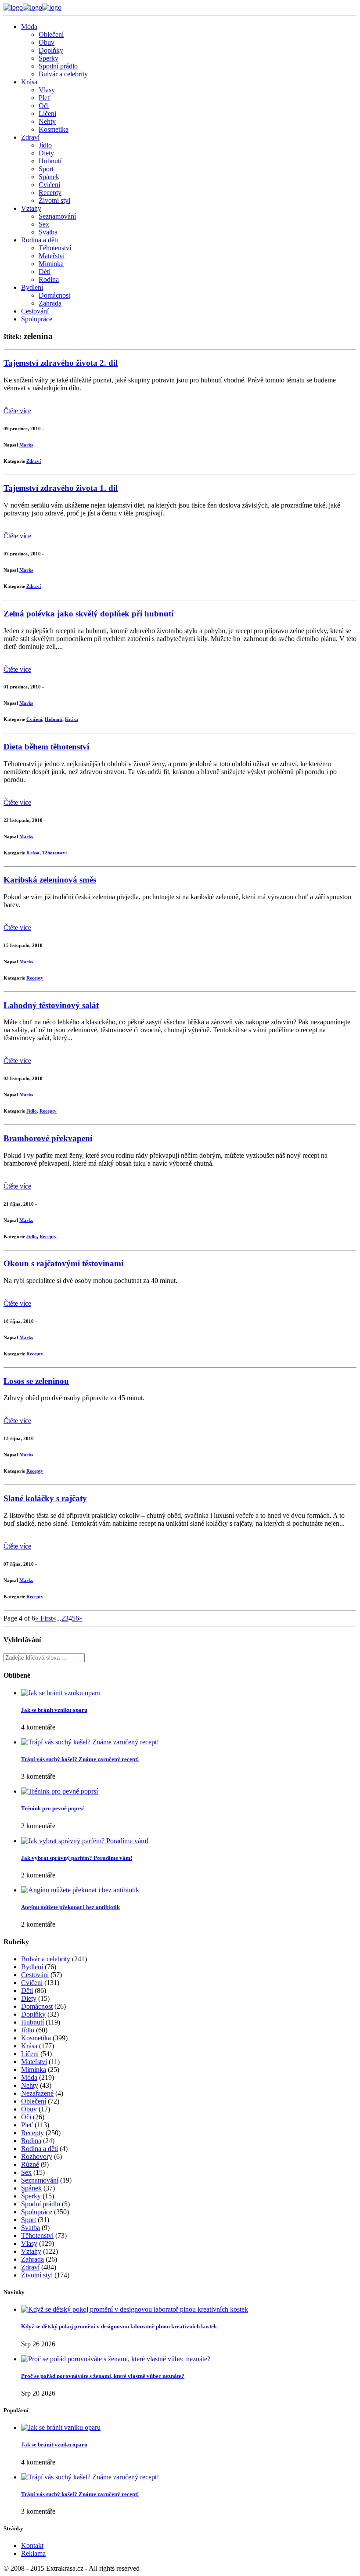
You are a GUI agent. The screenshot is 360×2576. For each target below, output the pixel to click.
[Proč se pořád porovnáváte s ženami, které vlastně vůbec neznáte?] (116, 2359)
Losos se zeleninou (36, 1381)
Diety (46, 153)
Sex (44, 224)
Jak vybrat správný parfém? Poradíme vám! (77, 1858)
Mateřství (52, 256)
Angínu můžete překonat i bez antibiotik (70, 1907)
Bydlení (32, 287)
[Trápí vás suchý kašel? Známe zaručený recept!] (90, 1742)
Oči (44, 106)
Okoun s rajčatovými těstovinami (63, 1263)
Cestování (35, 311)
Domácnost (54, 295)
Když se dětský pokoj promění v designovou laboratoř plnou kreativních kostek (119, 2326)
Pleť (45, 98)
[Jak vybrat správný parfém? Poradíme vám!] (85, 1841)
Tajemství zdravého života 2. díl (61, 363)
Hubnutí (50, 161)
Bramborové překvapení (48, 1138)
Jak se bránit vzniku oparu (54, 1710)
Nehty (47, 121)
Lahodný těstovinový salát (51, 1005)
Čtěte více (17, 411)
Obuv (47, 42)
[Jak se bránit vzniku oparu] (61, 1693)
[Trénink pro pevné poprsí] (59, 1791)
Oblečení (51, 34)
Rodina (49, 279)
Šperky (49, 58)
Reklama (33, 2553)
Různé (30, 2164)
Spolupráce (37, 319)
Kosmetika (54, 129)
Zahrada (50, 303)
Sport (46, 169)
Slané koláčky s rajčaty (45, 1498)
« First (44, 1618)
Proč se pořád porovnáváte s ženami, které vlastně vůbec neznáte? (103, 2376)
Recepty (50, 193)
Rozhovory (37, 2156)
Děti (45, 272)
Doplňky (51, 50)
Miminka (51, 264)
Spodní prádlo (58, 66)
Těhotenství (55, 248)
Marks (26, 445)
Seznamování (57, 216)
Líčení (47, 113)
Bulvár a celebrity (63, 74)
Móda (29, 27)
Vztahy (31, 208)
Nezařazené (37, 2093)
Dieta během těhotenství (46, 747)
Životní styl (54, 200)
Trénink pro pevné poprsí (52, 1808)
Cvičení (49, 185)
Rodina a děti (40, 240)
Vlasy (47, 90)
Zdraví (30, 137)
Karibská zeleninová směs (50, 880)
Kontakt (32, 2545)
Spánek (49, 177)
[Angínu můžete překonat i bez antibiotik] (80, 1890)
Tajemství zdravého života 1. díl (61, 488)
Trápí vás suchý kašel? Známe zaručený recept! (80, 1759)
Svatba (48, 232)
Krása (29, 82)
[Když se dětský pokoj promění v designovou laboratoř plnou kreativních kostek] (135, 2309)
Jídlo (45, 145)
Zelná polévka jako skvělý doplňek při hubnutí (88, 614)
